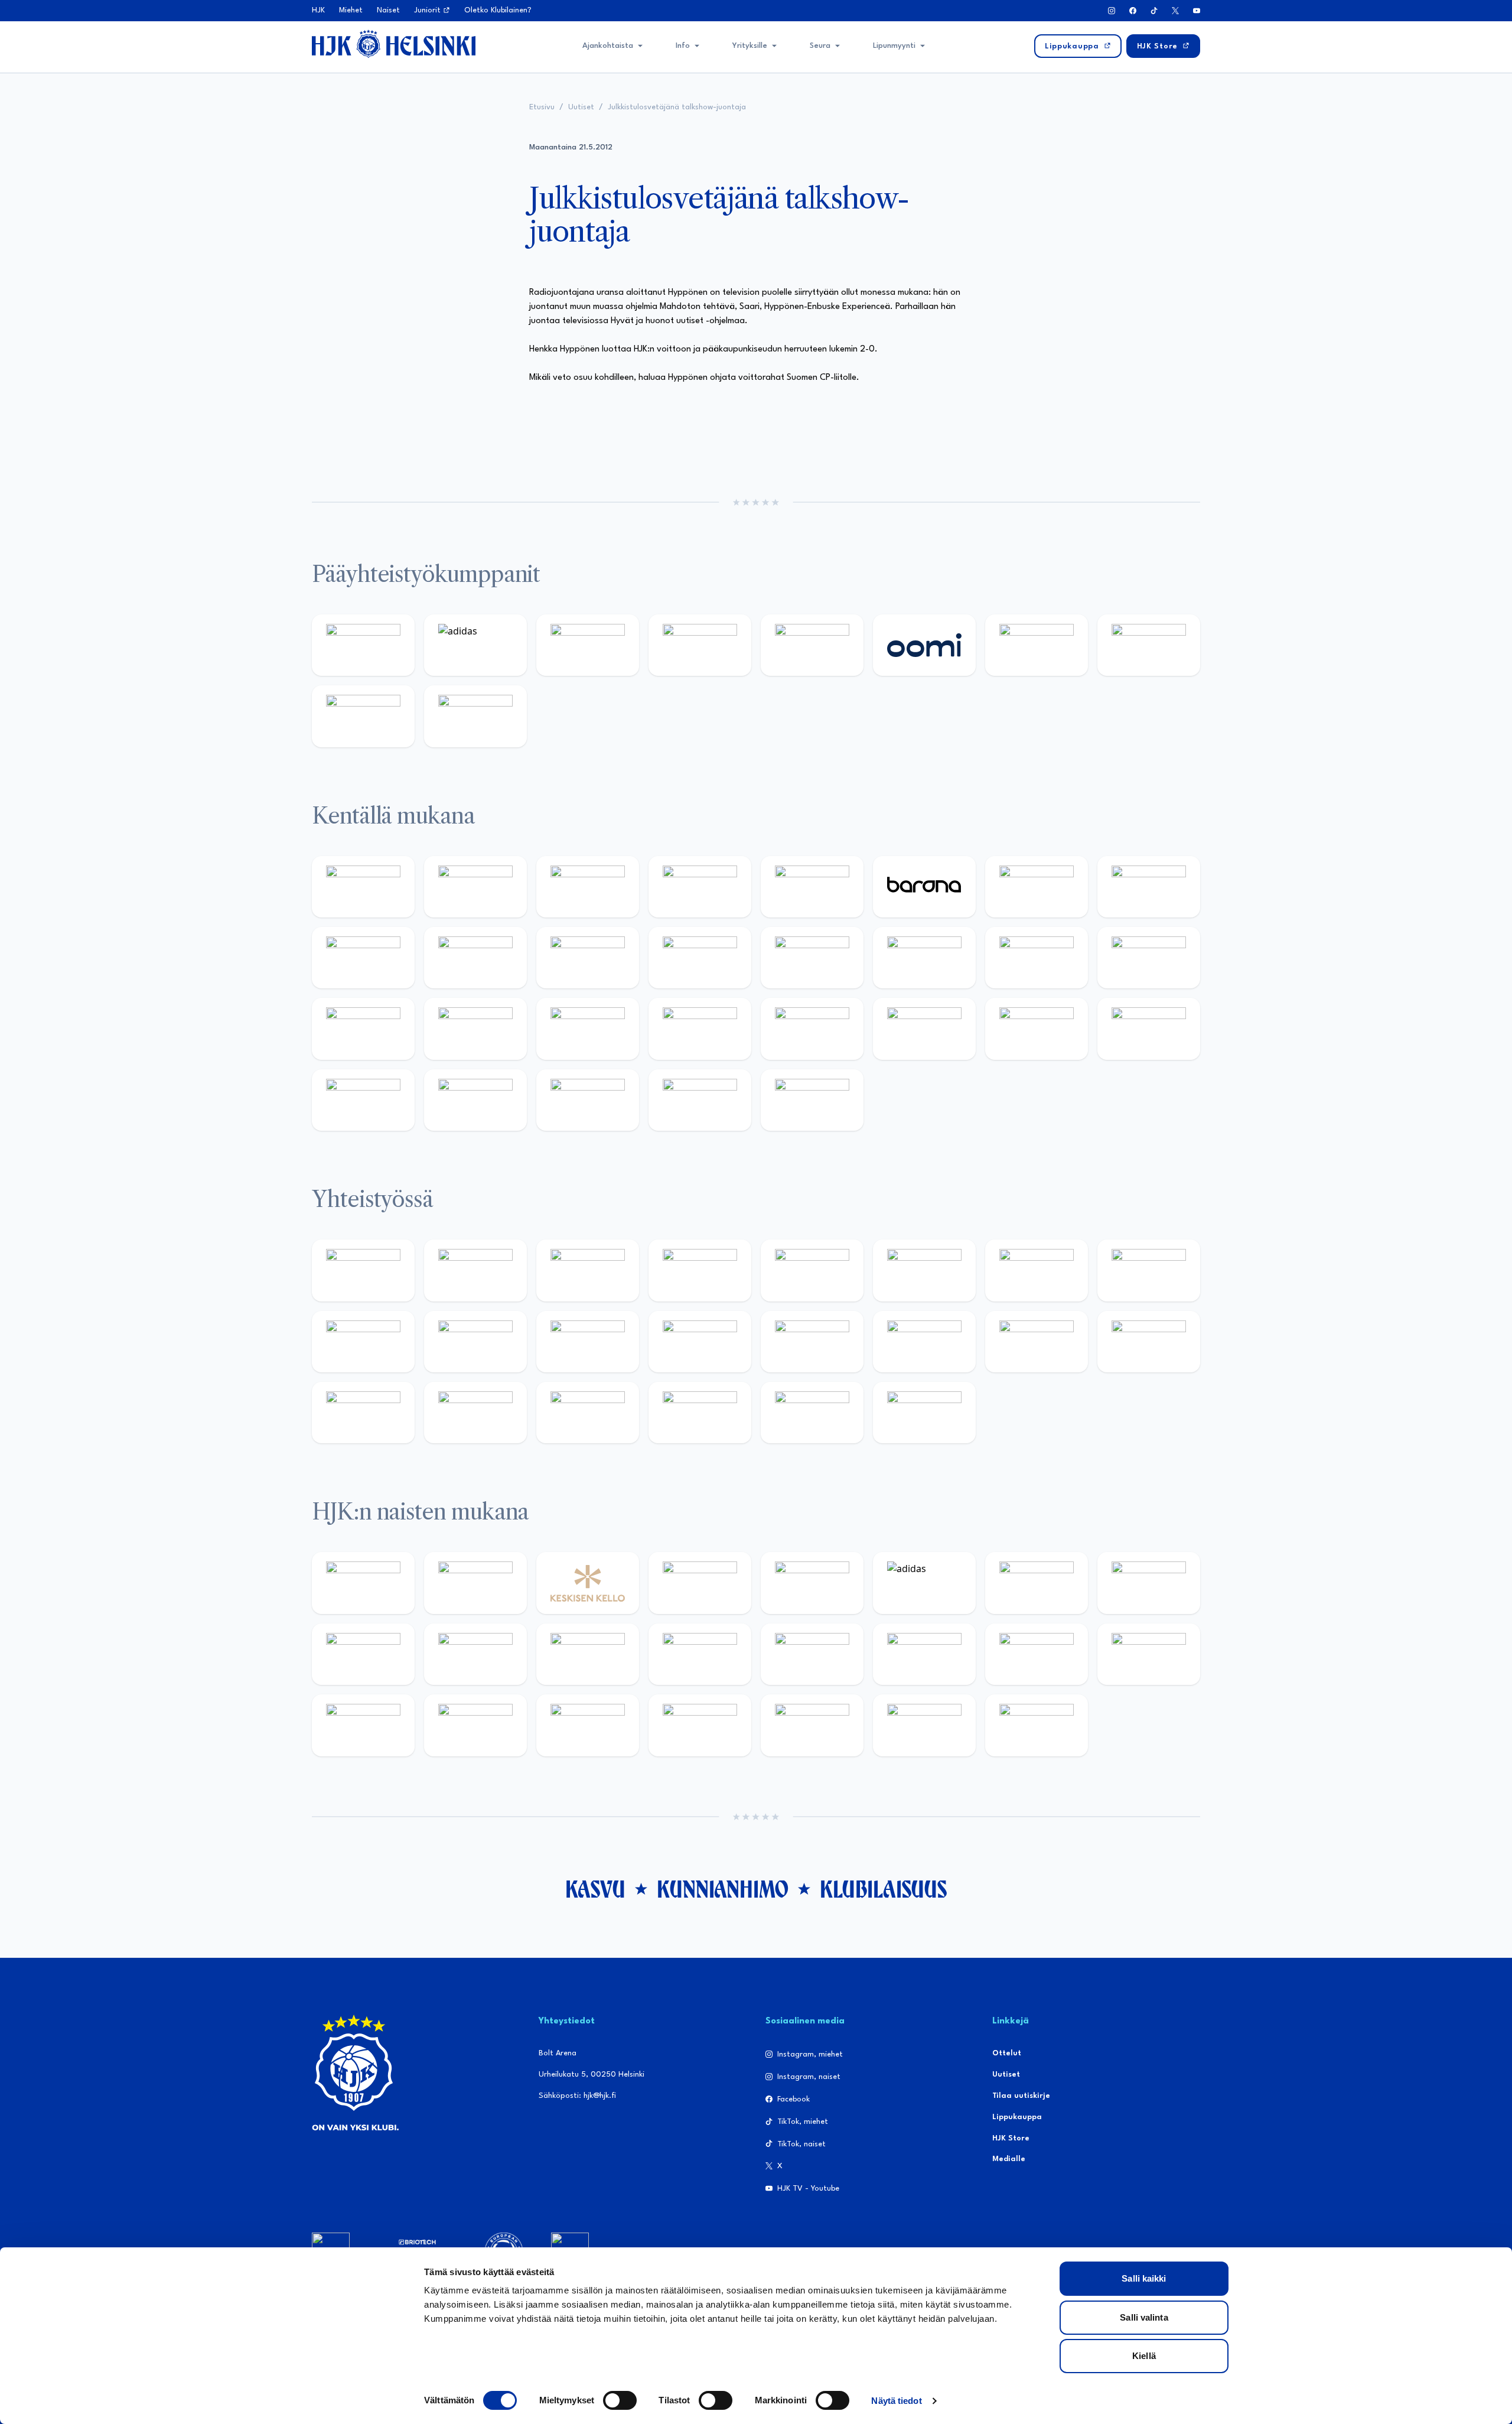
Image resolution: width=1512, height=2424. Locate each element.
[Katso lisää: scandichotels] (812, 1100)
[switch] (620, 2400)
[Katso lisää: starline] (924, 958)
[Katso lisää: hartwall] (588, 645)
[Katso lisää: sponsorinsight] (924, 1413)
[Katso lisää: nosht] (588, 1270)
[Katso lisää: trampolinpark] (363, 1270)
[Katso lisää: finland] (924, 1654)
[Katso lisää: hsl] (700, 1029)
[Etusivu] (394, 44)
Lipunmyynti (894, 46)
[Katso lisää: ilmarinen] (1037, 958)
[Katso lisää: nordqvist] (812, 887)
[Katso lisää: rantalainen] (475, 1583)
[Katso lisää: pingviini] (588, 887)
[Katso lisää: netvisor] (475, 1100)
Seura (820, 46)
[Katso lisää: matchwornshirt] (1149, 1342)
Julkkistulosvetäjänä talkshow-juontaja (677, 107)
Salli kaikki (1144, 2278)
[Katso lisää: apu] (700, 958)
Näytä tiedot (896, 2401)
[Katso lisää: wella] (588, 1654)
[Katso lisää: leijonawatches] (588, 958)
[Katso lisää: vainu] (1037, 1583)
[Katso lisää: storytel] (1149, 887)
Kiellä (1144, 2356)
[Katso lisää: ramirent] (588, 1029)
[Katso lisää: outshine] (588, 1342)
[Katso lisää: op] (700, 645)
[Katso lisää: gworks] (1037, 1342)
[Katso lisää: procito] (700, 1413)
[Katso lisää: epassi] (700, 1654)
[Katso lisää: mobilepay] (363, 887)
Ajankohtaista (608, 46)
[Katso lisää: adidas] (475, 645)
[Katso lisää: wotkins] (1037, 1270)
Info (683, 46)
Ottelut (1007, 2053)
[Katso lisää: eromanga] (700, 1270)
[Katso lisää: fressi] (475, 1654)
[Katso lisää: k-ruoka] (1149, 1029)
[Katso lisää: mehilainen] (475, 716)
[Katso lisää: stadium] (363, 716)
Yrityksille (750, 46)
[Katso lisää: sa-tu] (475, 1342)
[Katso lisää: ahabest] (363, 1413)
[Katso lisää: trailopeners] (700, 887)
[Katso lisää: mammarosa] (812, 1413)
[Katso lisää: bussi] (1149, 958)
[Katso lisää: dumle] (924, 1029)
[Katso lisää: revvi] (363, 645)
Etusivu (542, 107)
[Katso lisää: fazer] (812, 1029)
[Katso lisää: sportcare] (475, 1413)
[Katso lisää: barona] (924, 887)
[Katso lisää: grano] (1037, 1029)
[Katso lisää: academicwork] (363, 1029)
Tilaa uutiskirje (1021, 2096)
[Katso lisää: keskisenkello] (588, 1583)
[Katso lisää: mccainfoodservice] (924, 1270)
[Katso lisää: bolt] (1037, 645)
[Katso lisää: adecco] (1037, 887)
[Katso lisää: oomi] (924, 645)
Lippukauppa (1017, 2117)
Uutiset (581, 107)
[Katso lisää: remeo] (700, 1100)
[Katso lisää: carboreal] (475, 887)
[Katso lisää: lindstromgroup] (363, 1342)
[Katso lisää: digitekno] (363, 958)
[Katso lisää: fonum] (1149, 1583)
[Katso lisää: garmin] (700, 1342)
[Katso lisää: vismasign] (588, 1100)
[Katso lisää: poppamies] (475, 1270)
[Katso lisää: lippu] (924, 1342)
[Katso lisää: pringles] (1149, 1270)
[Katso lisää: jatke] (475, 958)
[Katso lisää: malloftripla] (475, 1029)
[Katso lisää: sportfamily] (812, 1342)
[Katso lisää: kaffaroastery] (812, 1270)
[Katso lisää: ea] (363, 1100)
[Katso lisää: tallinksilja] (1149, 645)
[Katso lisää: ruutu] (812, 645)
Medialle (1009, 2159)
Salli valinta (1144, 2317)
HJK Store (1011, 2138)
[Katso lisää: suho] (588, 1413)
